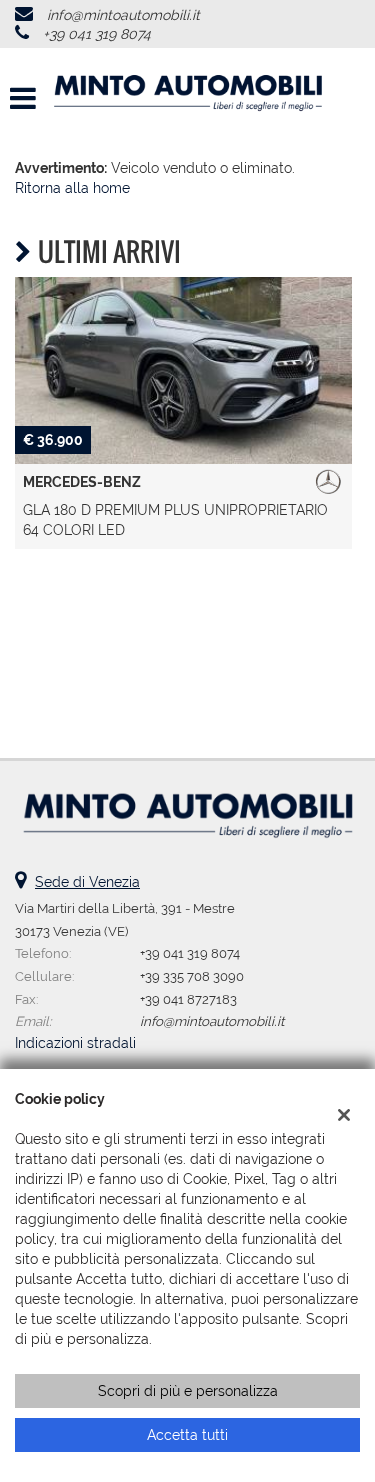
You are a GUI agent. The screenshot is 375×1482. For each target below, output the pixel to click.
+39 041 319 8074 (97, 34)
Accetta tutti (187, 1435)
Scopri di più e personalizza (188, 1391)
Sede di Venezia (87, 882)
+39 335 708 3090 (192, 976)
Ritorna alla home (72, 188)
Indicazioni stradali (75, 1043)
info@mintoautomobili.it (123, 15)
